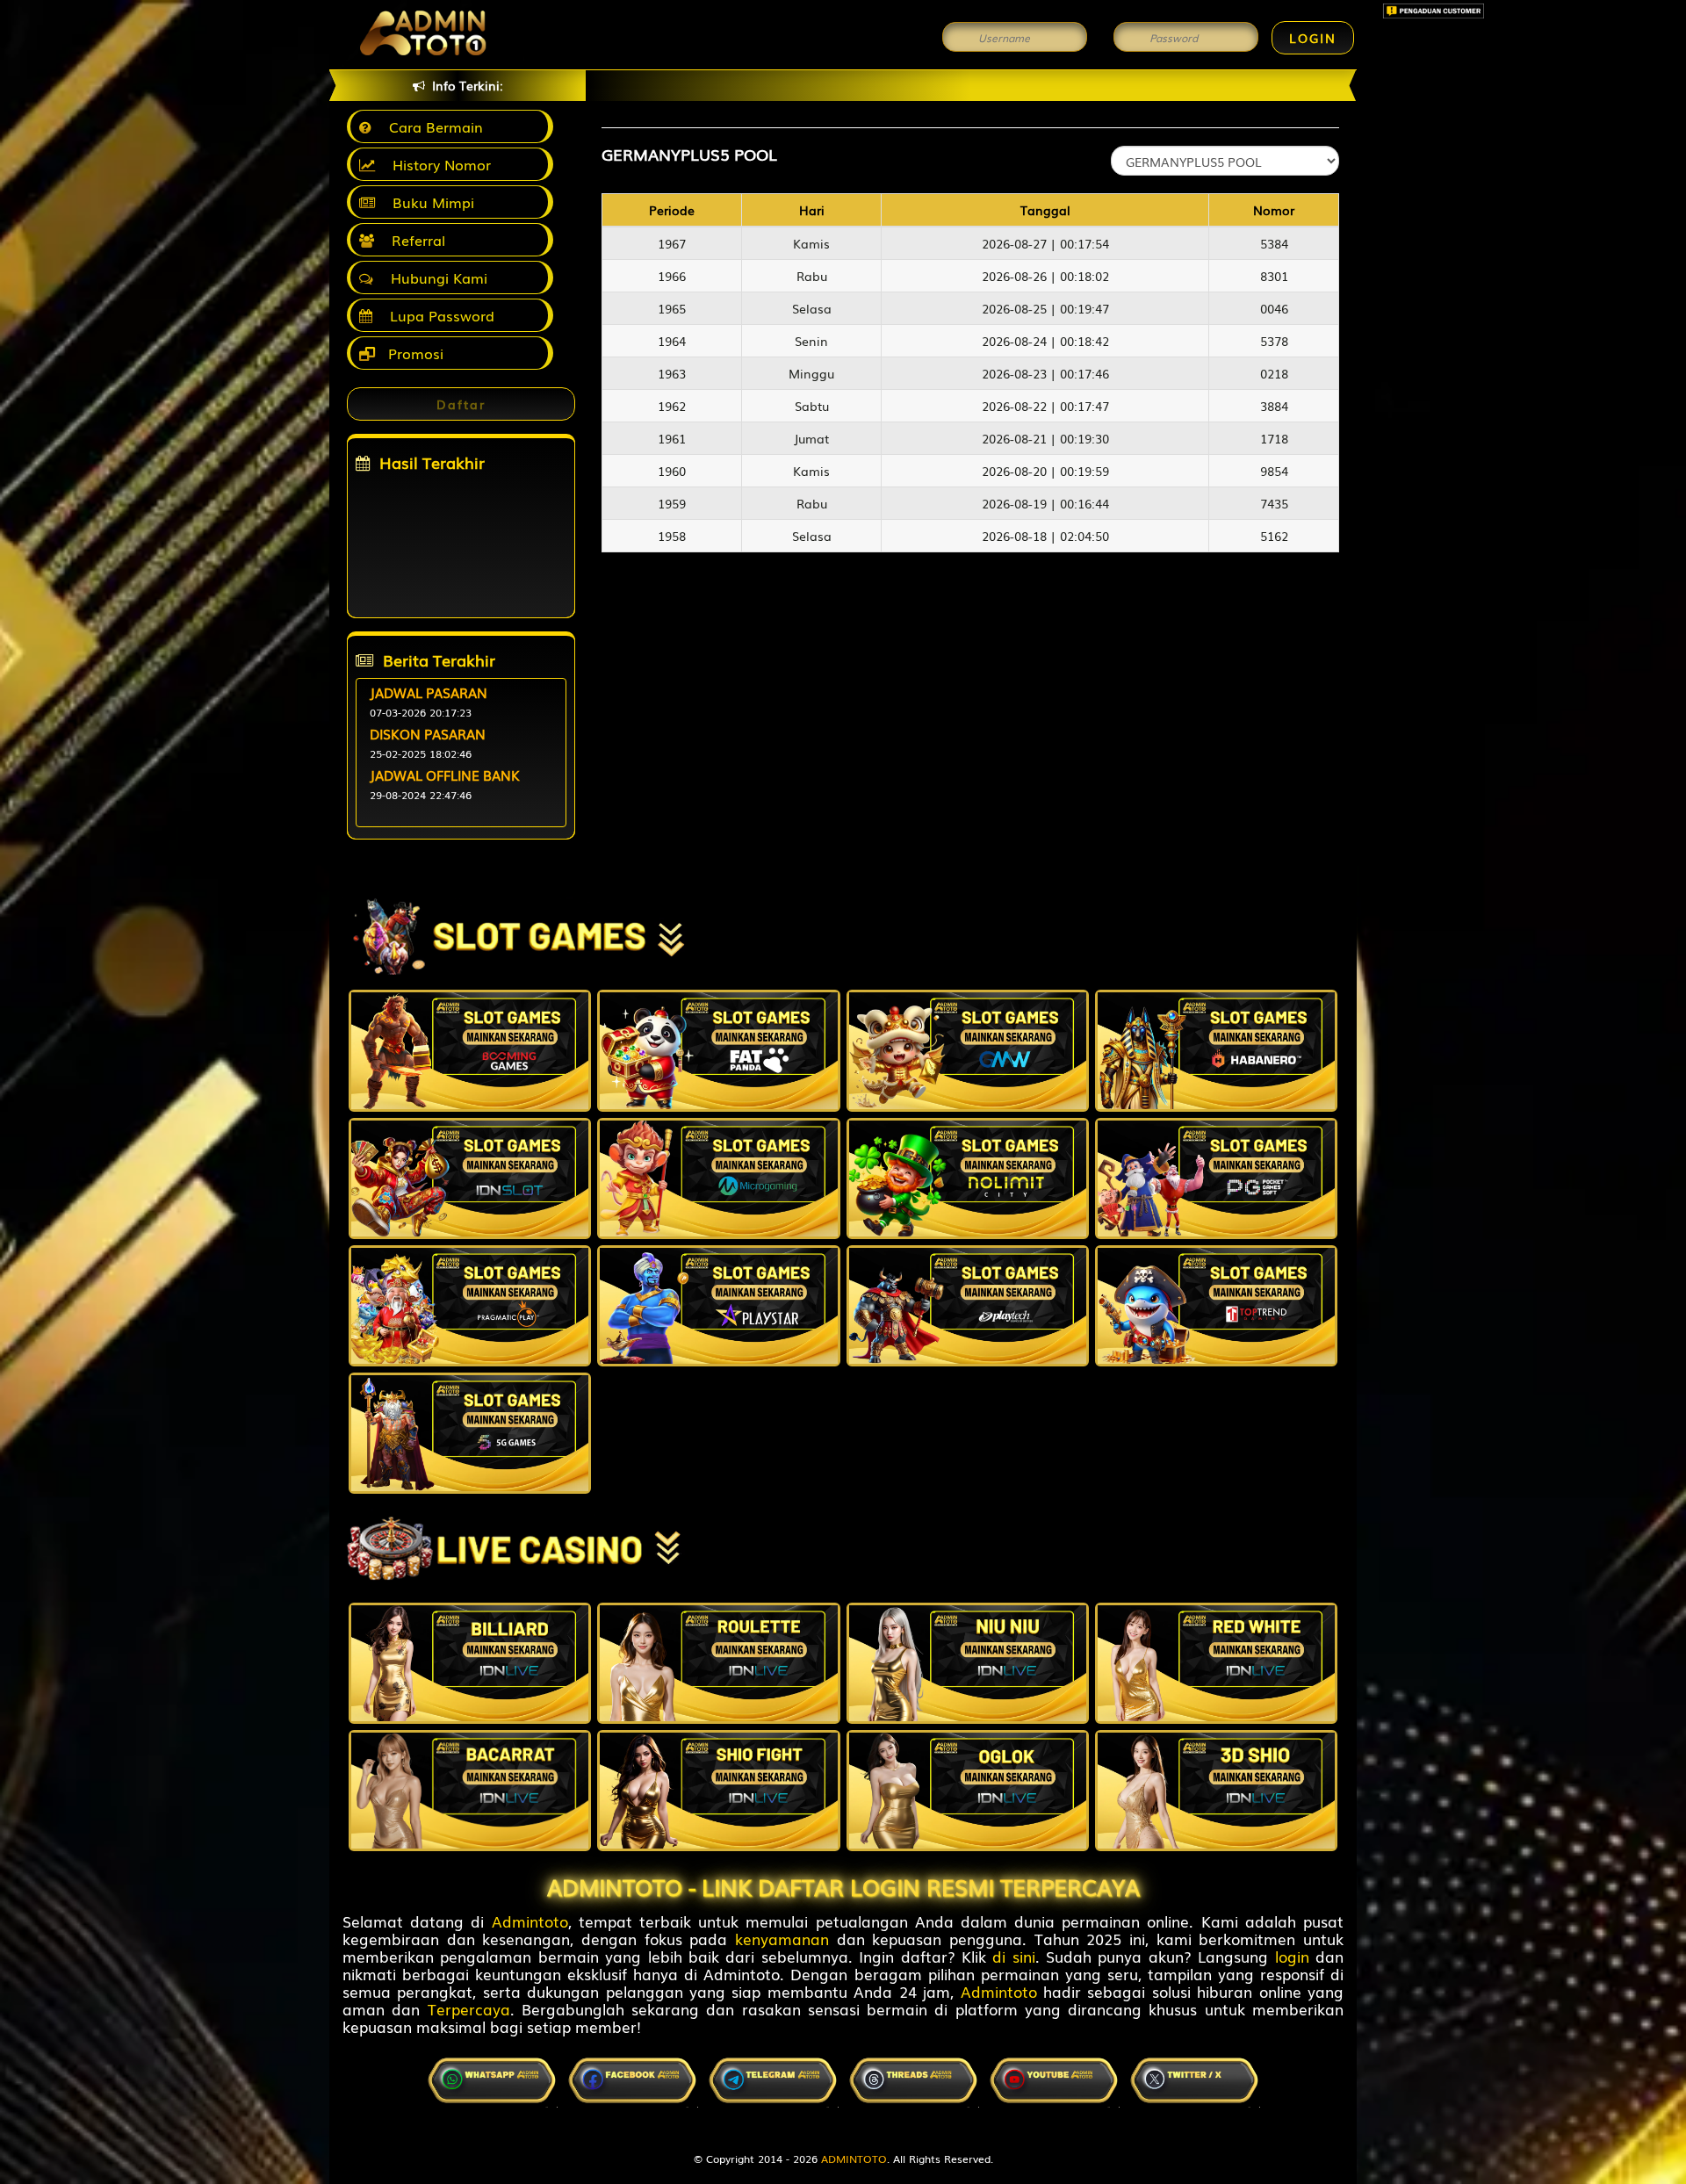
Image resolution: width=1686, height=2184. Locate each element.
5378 (1274, 341)
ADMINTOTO (854, 2159)
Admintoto (530, 1921)
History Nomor (437, 164)
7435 (1274, 503)
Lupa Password (438, 315)
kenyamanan (782, 1939)
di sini (1013, 1956)
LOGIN (1313, 38)
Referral (414, 240)
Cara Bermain (432, 126)
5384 (1274, 243)
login (1292, 1956)
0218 (1274, 373)
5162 (1274, 536)
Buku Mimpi (429, 202)
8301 (1274, 276)
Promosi (414, 353)
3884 (1274, 406)
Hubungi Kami (435, 278)
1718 (1274, 438)
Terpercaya (469, 2009)
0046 (1274, 308)
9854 (1274, 471)
